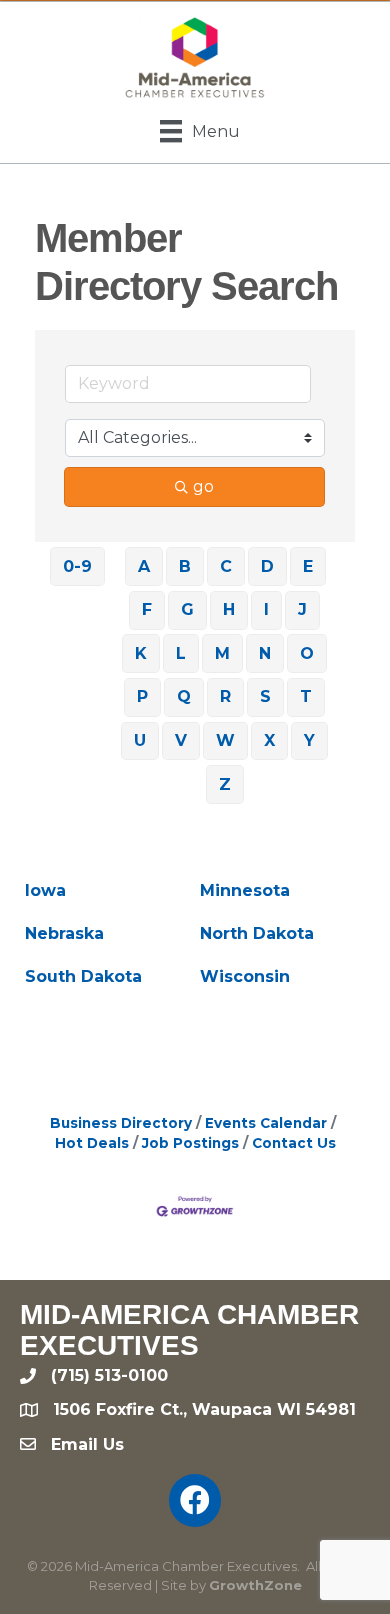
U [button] (140, 740)
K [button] (141, 653)
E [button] (308, 566)
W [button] (225, 740)
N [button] (265, 653)
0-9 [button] (77, 566)
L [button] (181, 653)
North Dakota (257, 933)
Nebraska (64, 933)
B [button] (185, 566)
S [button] (265, 696)
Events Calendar (266, 1123)
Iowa (45, 890)
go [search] (203, 486)
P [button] (142, 696)
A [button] (144, 566)
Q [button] (184, 696)
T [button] (306, 696)
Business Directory (121, 1123)
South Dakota (83, 976)
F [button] (147, 609)
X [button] (269, 740)
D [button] (267, 566)
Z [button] (225, 784)
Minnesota (245, 890)
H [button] (229, 609)
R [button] (225, 696)
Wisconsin (245, 976)
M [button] (222, 653)
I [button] (266, 609)
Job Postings (190, 1143)
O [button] (307, 653)
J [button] (302, 609)
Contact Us (294, 1143)
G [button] (187, 609)
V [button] (181, 740)
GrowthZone (255, 1585)
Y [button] (309, 740)
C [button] (226, 566)
